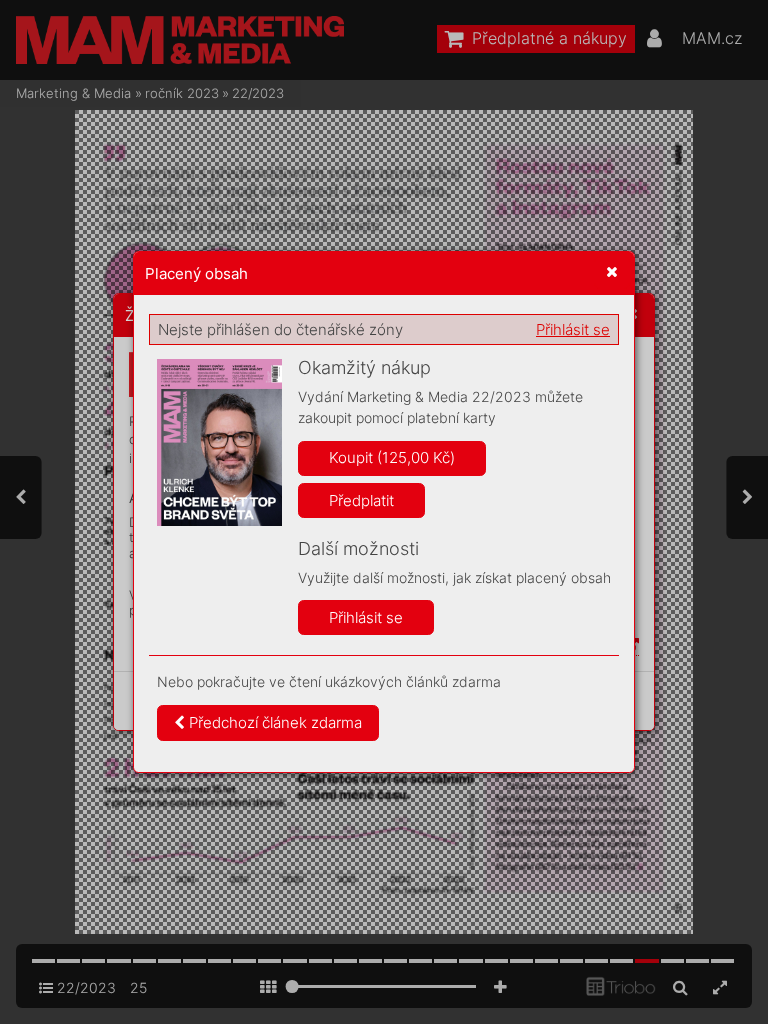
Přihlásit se (573, 329)
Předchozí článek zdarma (273, 722)
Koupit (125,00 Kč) (392, 457)
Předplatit (361, 500)
